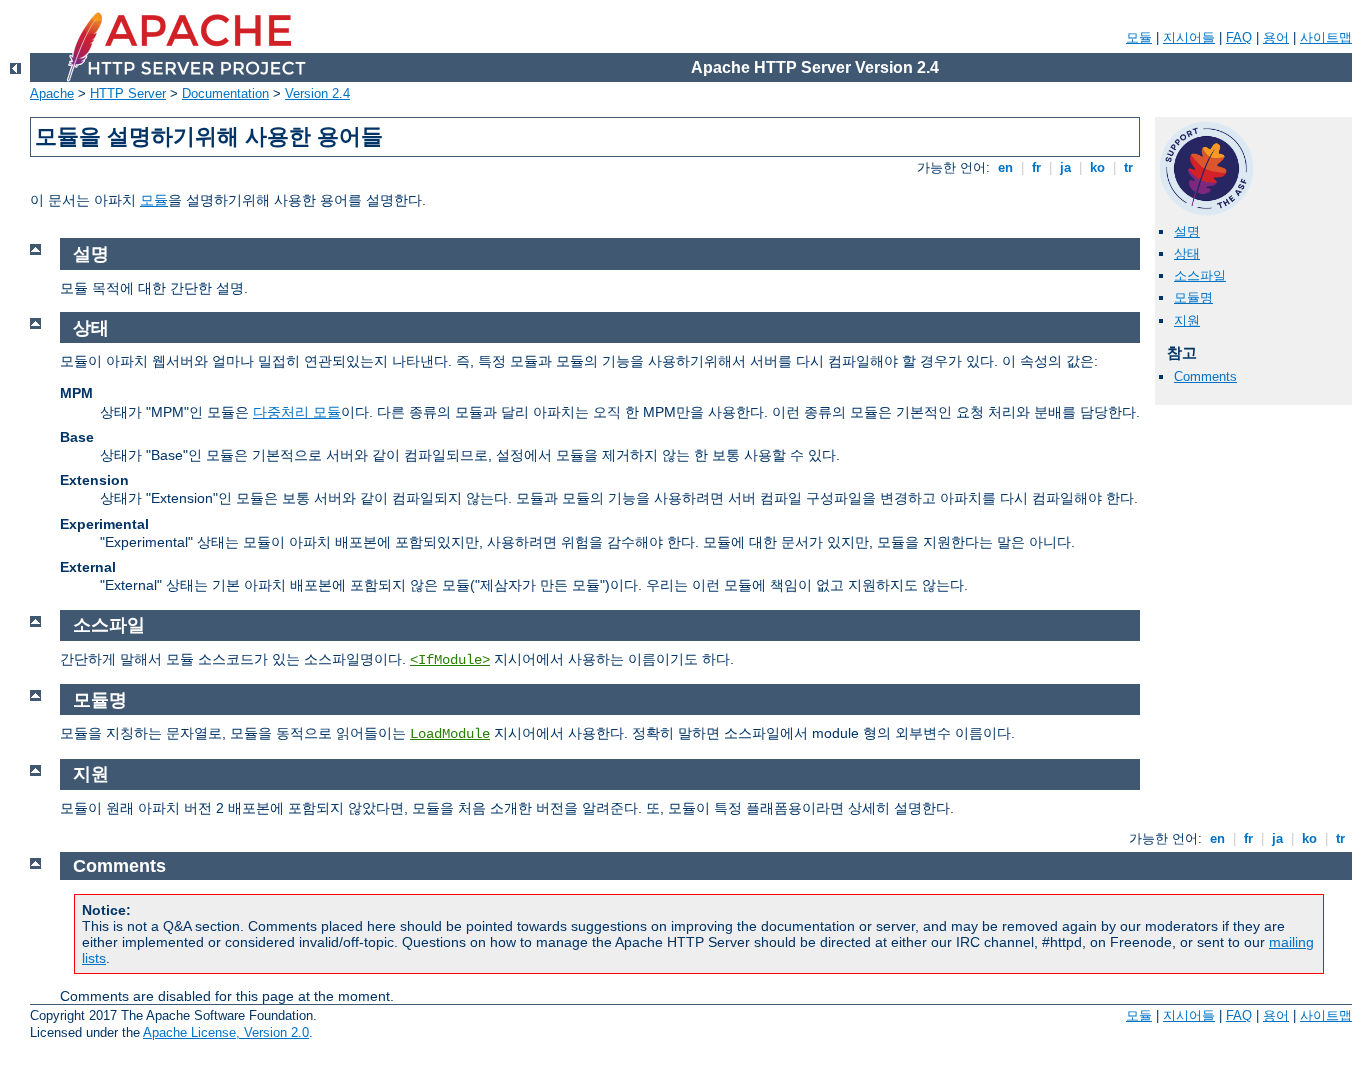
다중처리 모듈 (297, 412)
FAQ (1239, 37)
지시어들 (1189, 37)
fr (1036, 167)
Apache (52, 93)
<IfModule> (450, 660)
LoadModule (450, 734)
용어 (1276, 37)
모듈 (1139, 37)
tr (1128, 167)
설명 (1187, 231)
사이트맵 (1326, 37)
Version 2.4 (317, 93)
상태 (1187, 253)
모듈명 (1193, 297)
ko (1097, 167)
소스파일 (1200, 275)
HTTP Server (128, 93)
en (1005, 167)
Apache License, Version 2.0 (226, 1032)
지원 (1187, 320)
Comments (1205, 376)
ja (1065, 167)
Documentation (225, 93)
